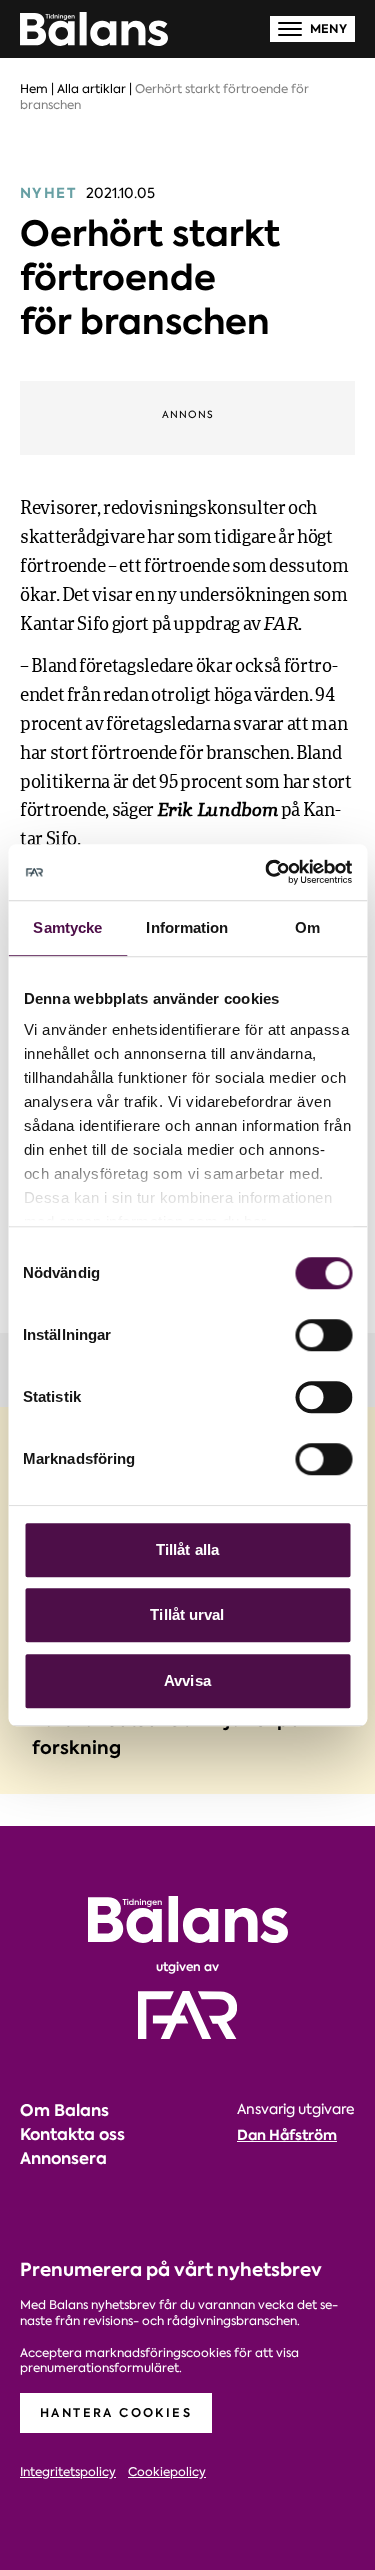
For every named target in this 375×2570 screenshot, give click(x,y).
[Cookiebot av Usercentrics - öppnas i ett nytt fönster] (267, 872)
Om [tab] (307, 927)
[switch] (323, 1335)
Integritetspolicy (68, 2472)
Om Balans (64, 2110)
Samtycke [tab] (67, 927)
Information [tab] (187, 927)
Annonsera (63, 2158)
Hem (34, 89)
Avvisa (187, 1680)
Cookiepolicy (167, 2472)
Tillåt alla (187, 1549)
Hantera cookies (116, 2412)
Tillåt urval (187, 1614)
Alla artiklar (91, 89)
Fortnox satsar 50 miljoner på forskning (166, 1733)
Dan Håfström (287, 2135)
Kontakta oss (72, 2134)
